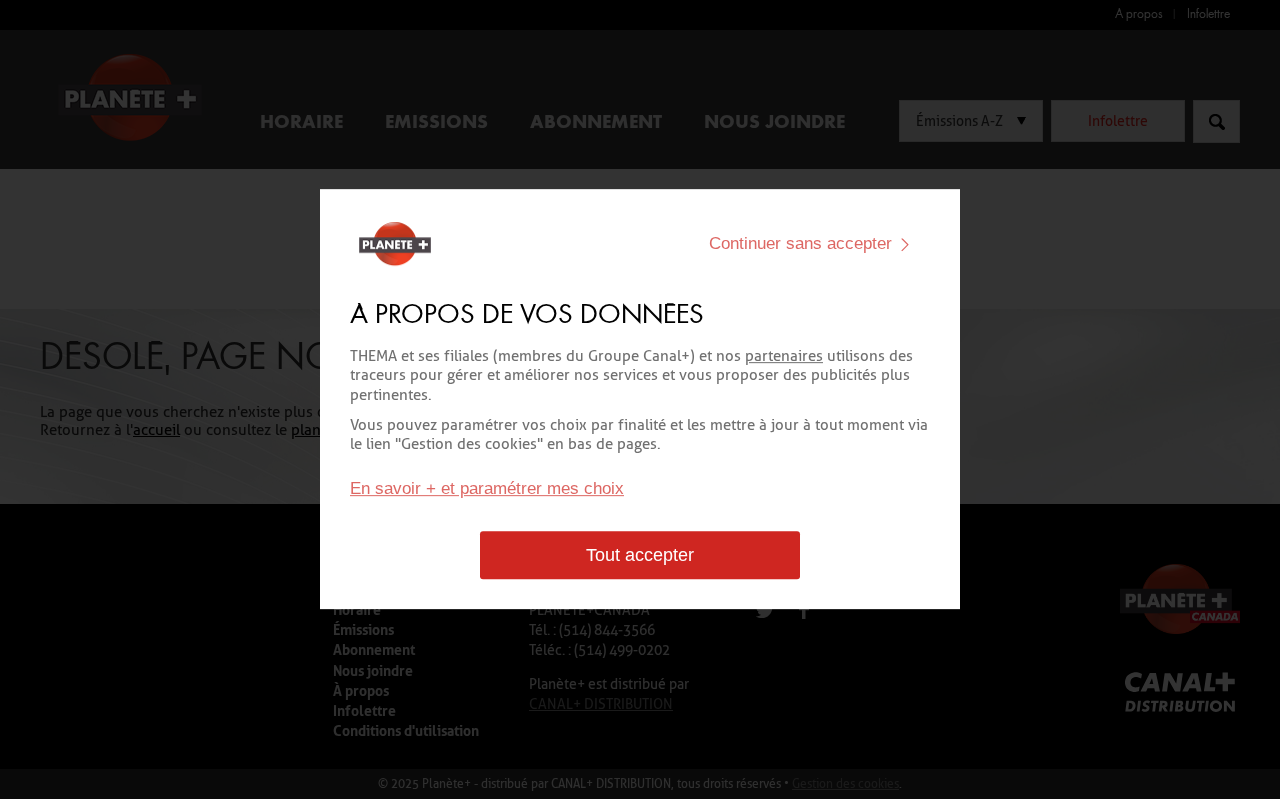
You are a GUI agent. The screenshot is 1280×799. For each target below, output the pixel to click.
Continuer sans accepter (800, 243)
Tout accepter (640, 556)
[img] (905, 244)
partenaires (784, 356)
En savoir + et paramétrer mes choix (487, 489)
